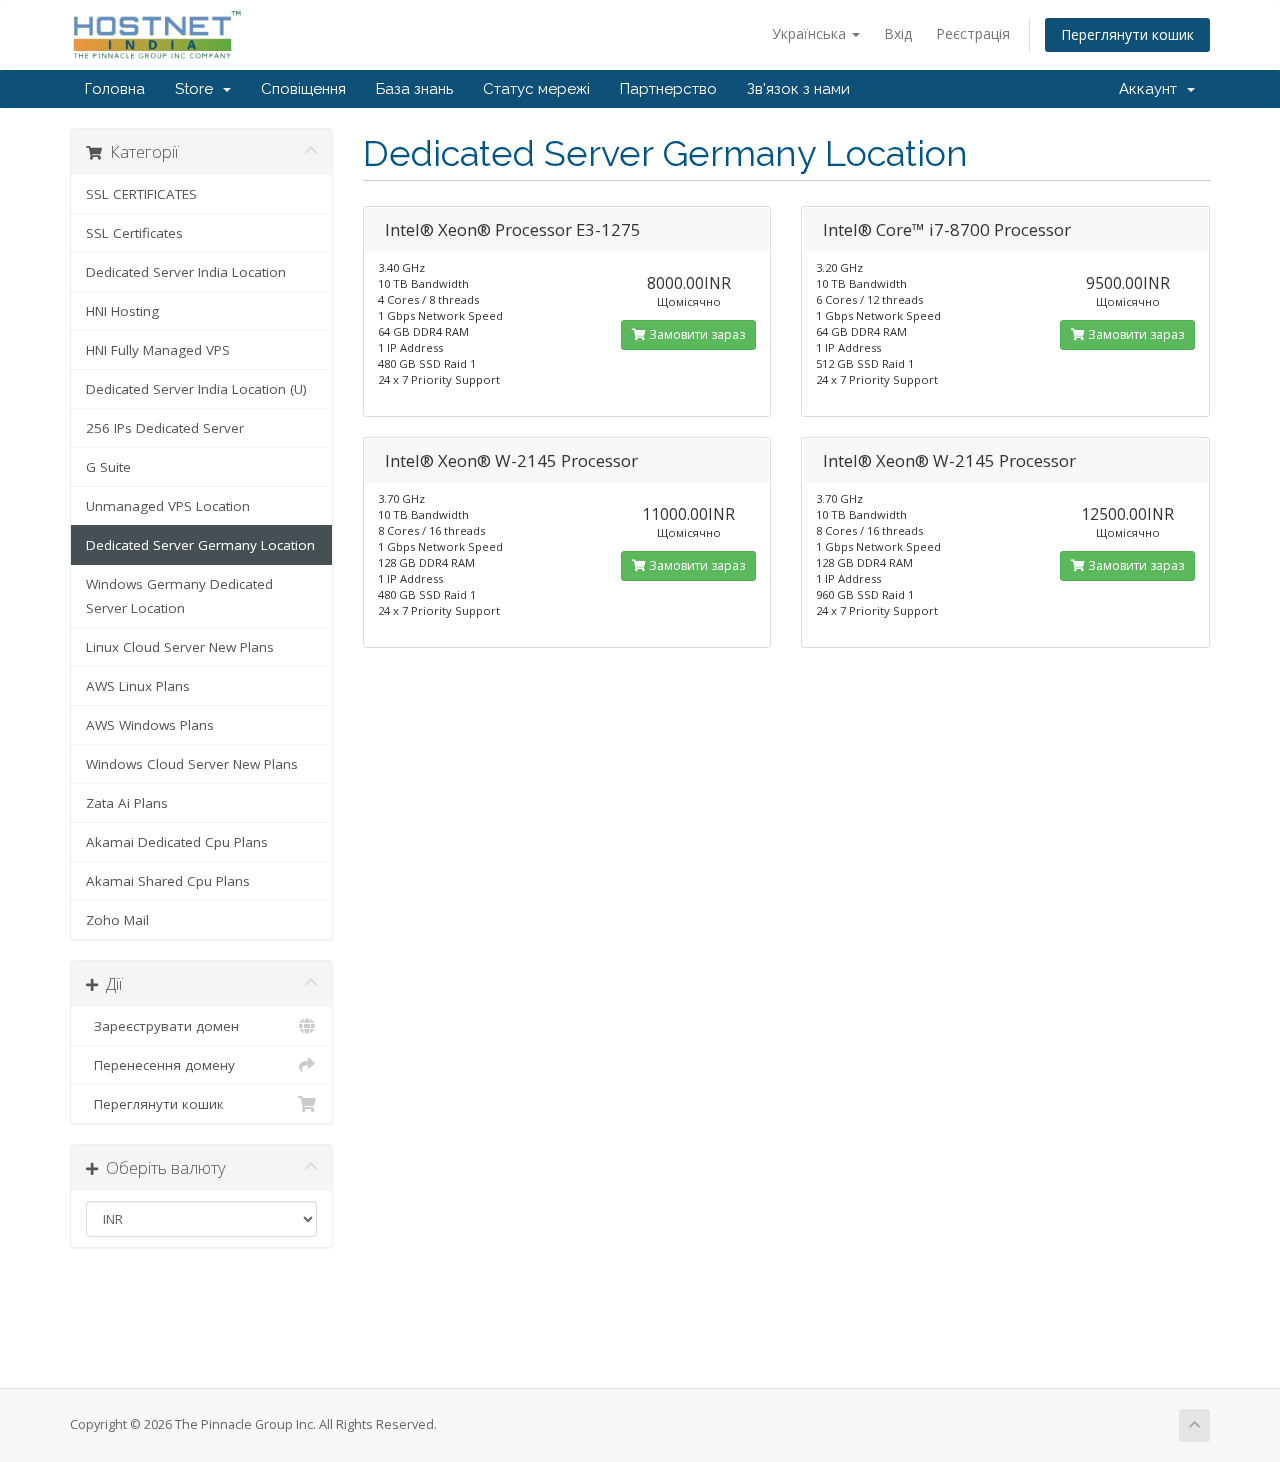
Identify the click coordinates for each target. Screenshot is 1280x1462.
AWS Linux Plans (138, 686)
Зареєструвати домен (162, 1026)
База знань (414, 89)
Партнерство (668, 89)
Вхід (898, 33)
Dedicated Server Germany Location (200, 545)
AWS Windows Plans (150, 725)
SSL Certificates (134, 233)
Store (198, 89)
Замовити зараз (695, 334)
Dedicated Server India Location (186, 272)
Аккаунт (1152, 89)
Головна (115, 89)
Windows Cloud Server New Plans (192, 764)
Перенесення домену (160, 1065)
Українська (811, 33)
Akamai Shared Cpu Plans (168, 881)
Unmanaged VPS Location (168, 506)
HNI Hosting (122, 311)
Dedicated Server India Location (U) (196, 389)
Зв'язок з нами (798, 89)
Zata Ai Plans (127, 803)
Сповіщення (303, 89)
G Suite (108, 467)
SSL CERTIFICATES (141, 194)
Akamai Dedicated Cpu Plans (177, 842)
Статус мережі (536, 89)
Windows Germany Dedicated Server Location (179, 596)
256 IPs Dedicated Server (165, 428)
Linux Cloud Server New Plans (180, 647)
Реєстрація (973, 33)
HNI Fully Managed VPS (158, 350)
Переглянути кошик (1127, 34)
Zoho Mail (117, 920)
